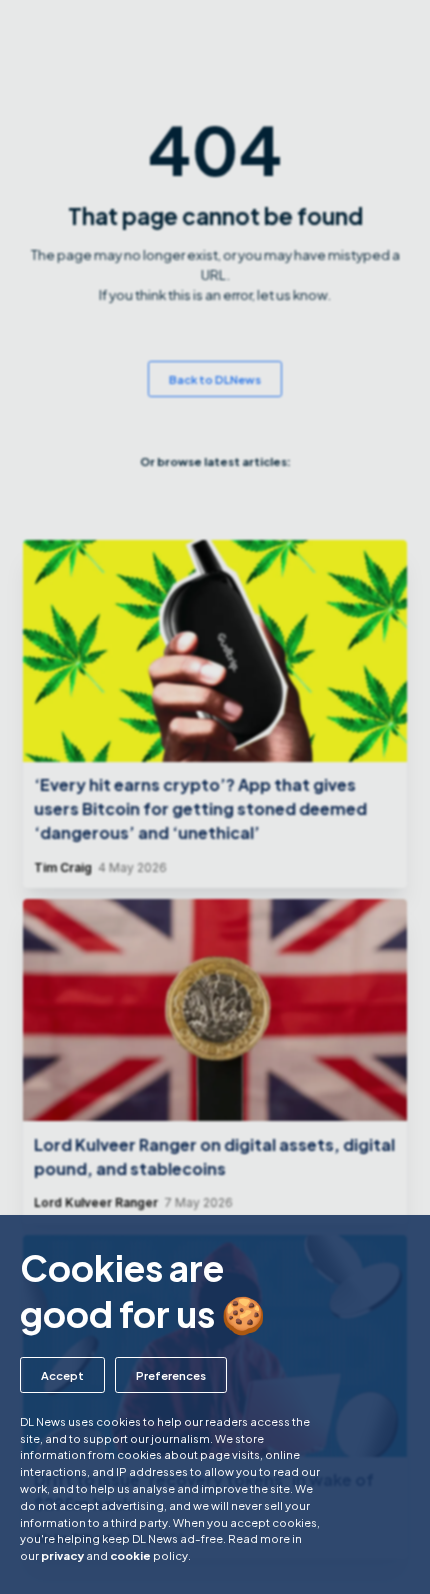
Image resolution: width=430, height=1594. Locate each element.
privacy (62, 1555)
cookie (130, 1555)
